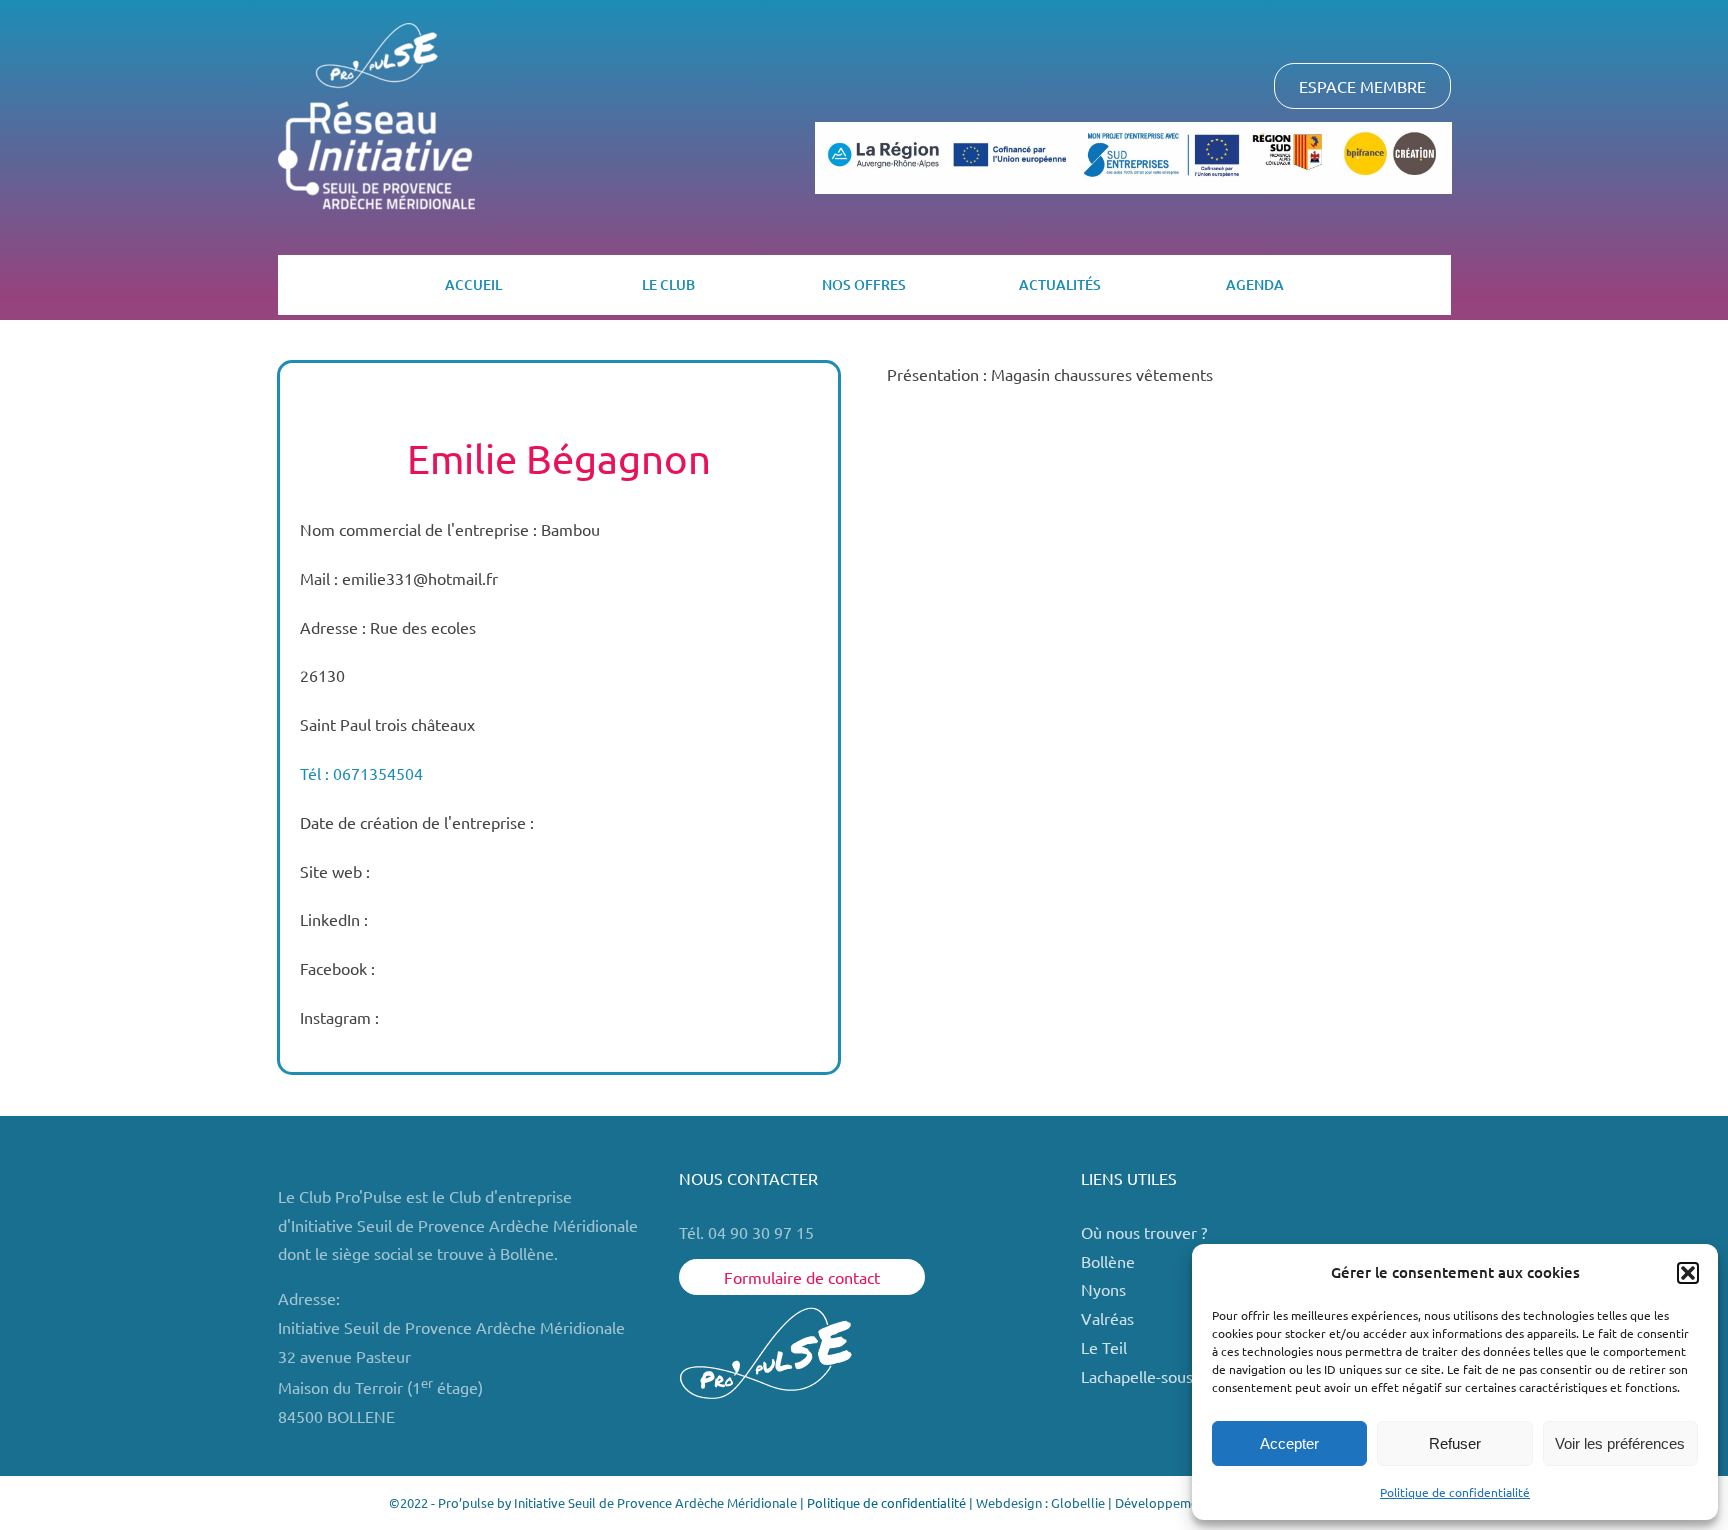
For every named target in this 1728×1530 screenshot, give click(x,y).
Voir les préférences (1620, 1443)
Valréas (1107, 1318)
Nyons (1103, 1289)
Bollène (1110, 1261)
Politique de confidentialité (1455, 1492)
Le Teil (1104, 1347)
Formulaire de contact (802, 1277)
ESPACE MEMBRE (1362, 86)
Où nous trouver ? (1146, 1232)
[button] (1688, 1273)
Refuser (1455, 1443)
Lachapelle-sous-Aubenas (1170, 1376)
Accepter (1289, 1443)
